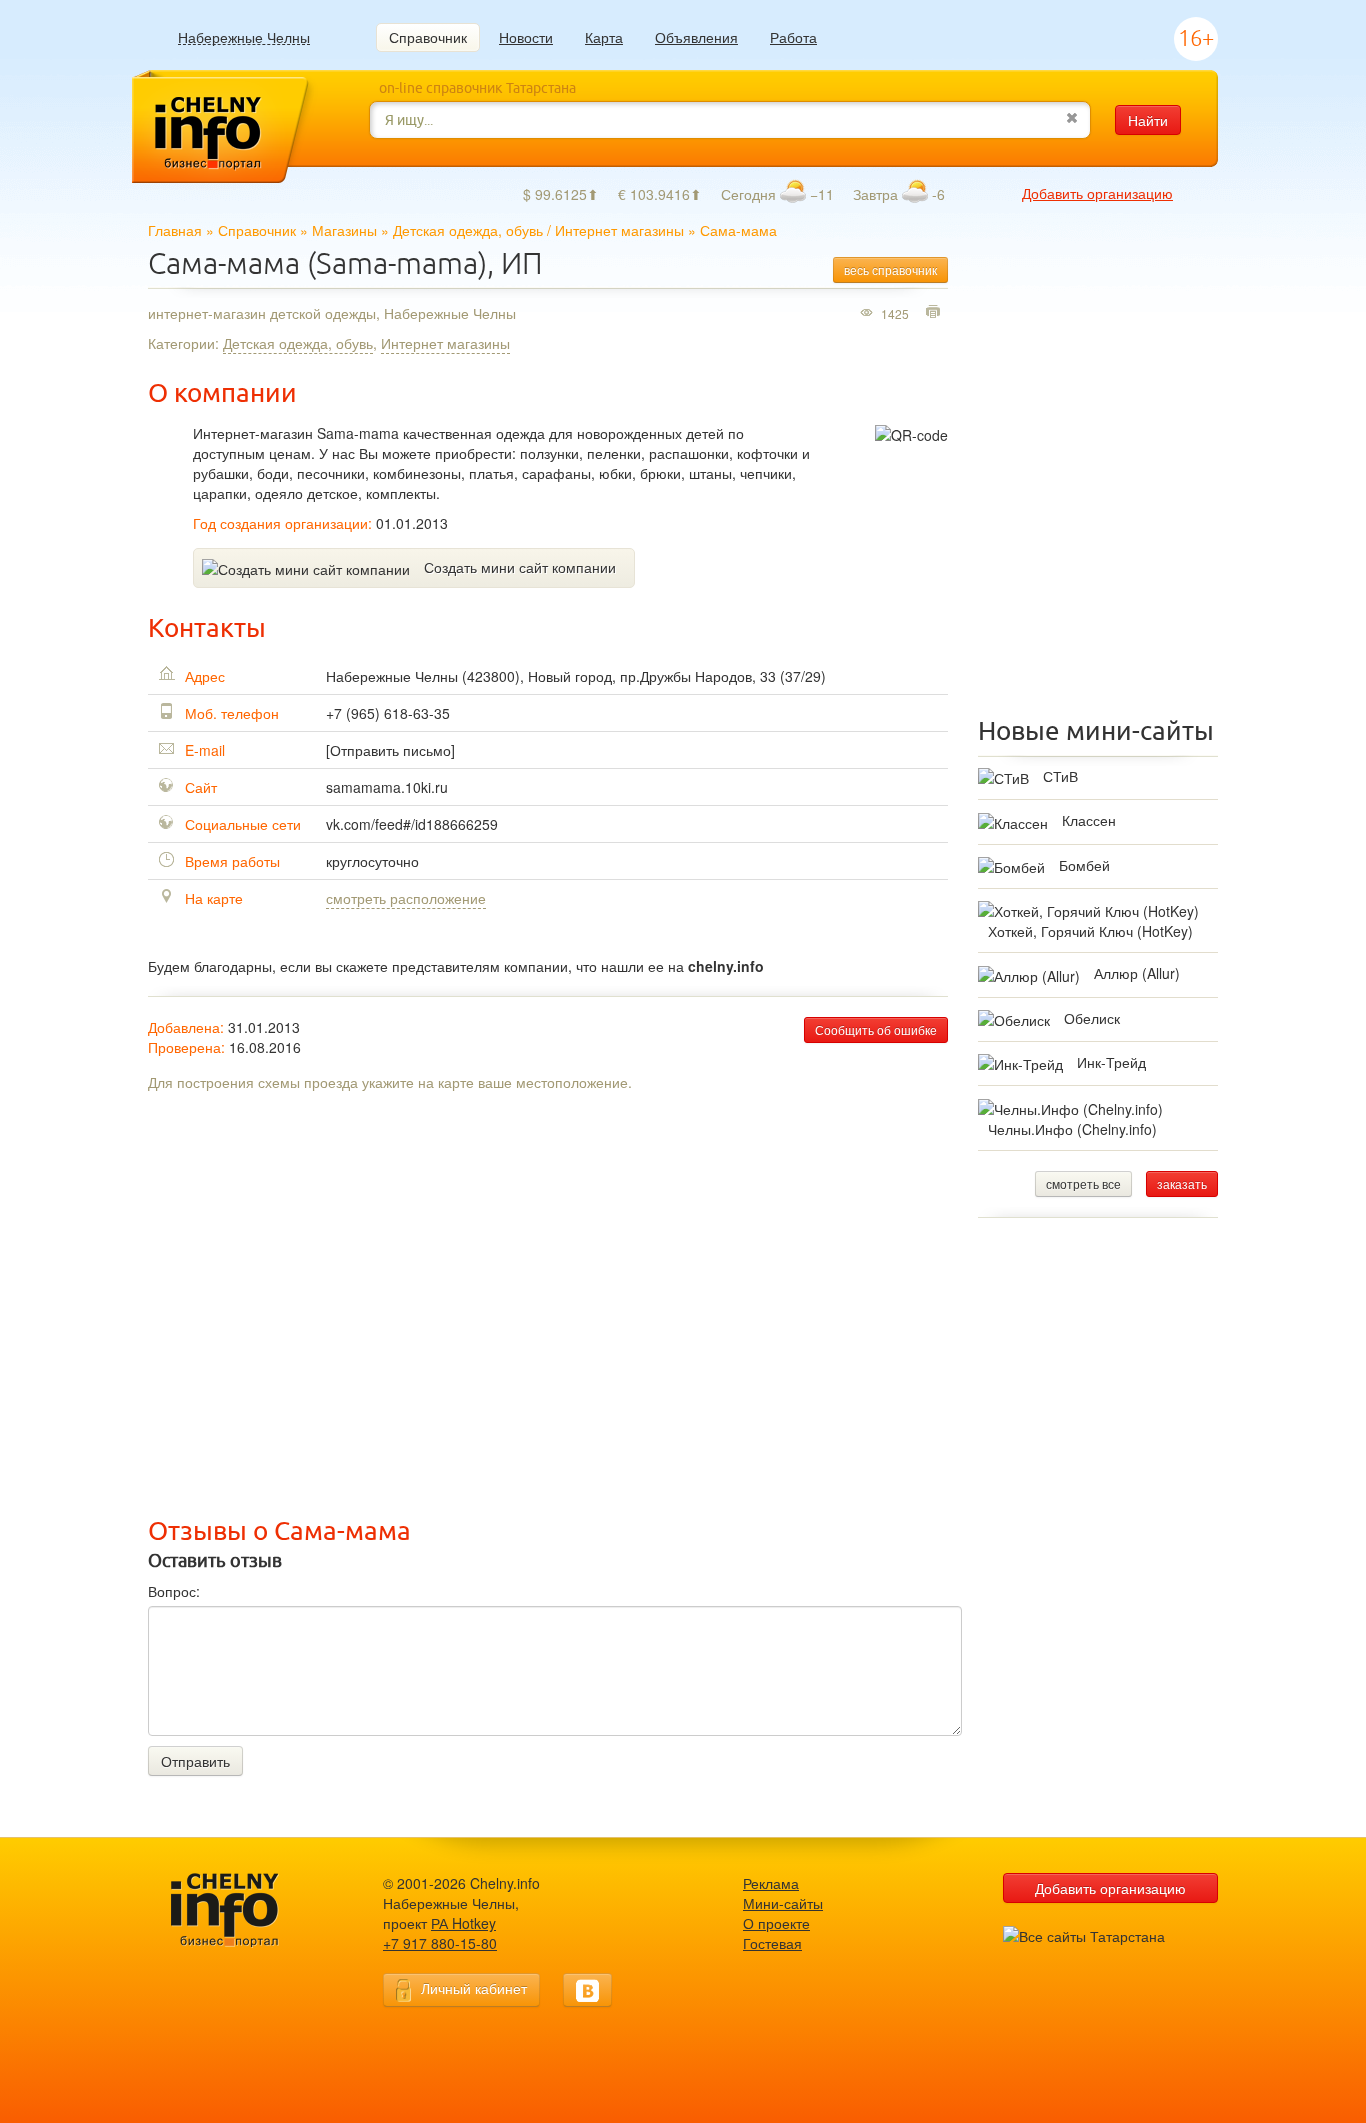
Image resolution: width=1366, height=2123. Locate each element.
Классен (1089, 820)
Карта (604, 37)
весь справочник (890, 269)
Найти (1148, 120)
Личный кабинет (474, 1988)
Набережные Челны (244, 37)
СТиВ (1060, 776)
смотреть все (1083, 1183)
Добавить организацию (1097, 193)
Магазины (344, 230)
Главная (175, 230)
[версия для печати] (935, 313)
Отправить (195, 1761)
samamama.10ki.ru (387, 787)
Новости (526, 37)
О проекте (776, 1923)
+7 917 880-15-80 (440, 1943)
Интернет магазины (619, 230)
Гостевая (772, 1943)
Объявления (696, 37)
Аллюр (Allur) (1137, 973)
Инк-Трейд (1111, 1062)
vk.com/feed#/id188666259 (412, 824)
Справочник (428, 37)
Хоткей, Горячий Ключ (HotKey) (1090, 931)
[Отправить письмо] (390, 750)
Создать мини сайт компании (520, 567)
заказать (1182, 1183)
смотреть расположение (406, 898)
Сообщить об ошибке (876, 1029)
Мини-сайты (783, 1903)
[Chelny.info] (243, 1910)
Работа (793, 37)
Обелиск (1092, 1018)
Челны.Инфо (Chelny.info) (1072, 1129)
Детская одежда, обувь (468, 230)
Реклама (771, 1883)
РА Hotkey (463, 1923)
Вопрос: (174, 1591)
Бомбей (1084, 865)
